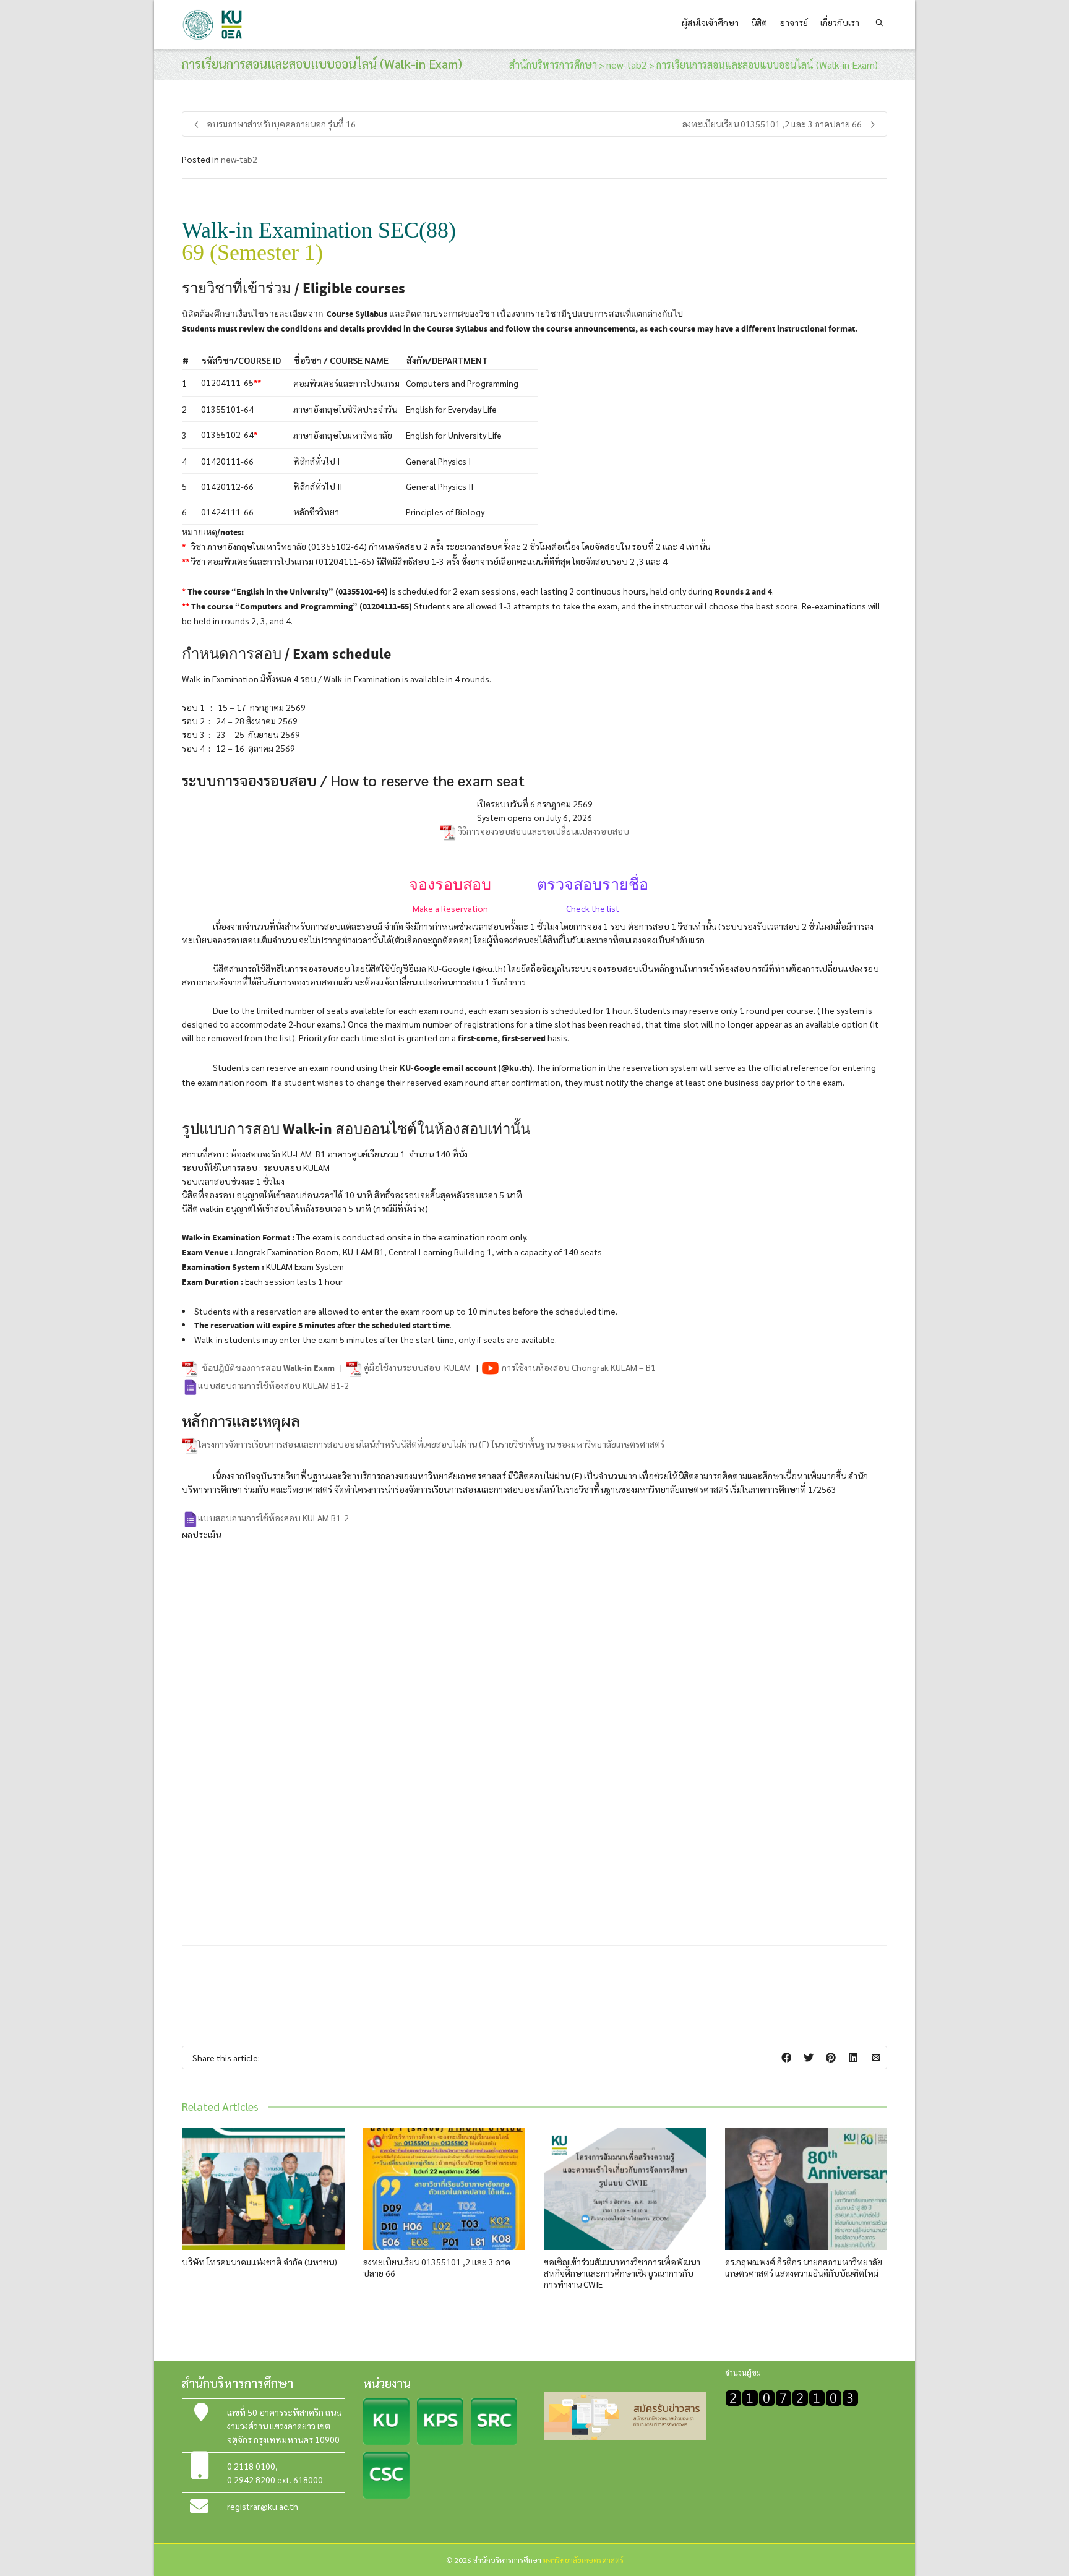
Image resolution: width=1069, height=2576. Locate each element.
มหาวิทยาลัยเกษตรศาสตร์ (583, 2560)
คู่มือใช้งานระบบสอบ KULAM (417, 1367)
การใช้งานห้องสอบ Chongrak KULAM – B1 (578, 1367)
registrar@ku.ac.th (263, 2506)
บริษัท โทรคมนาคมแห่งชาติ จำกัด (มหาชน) (260, 2262)
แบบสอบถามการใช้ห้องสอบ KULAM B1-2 (273, 1385)
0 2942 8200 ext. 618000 (275, 2479)
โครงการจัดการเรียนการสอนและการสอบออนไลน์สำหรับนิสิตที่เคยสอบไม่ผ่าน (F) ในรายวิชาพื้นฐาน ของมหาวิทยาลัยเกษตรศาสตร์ (431, 1444)
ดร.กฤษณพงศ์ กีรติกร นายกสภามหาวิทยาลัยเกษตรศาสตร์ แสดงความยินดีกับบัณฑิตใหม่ (804, 2267)
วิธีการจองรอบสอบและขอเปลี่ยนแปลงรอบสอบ (543, 831)
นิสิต (759, 22)
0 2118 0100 (251, 2466)
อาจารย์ (794, 22)
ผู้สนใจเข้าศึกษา (710, 22)
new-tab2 (239, 159)
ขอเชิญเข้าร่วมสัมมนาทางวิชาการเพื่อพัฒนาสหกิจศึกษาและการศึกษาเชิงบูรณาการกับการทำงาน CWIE (622, 2273)
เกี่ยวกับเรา (840, 22)
